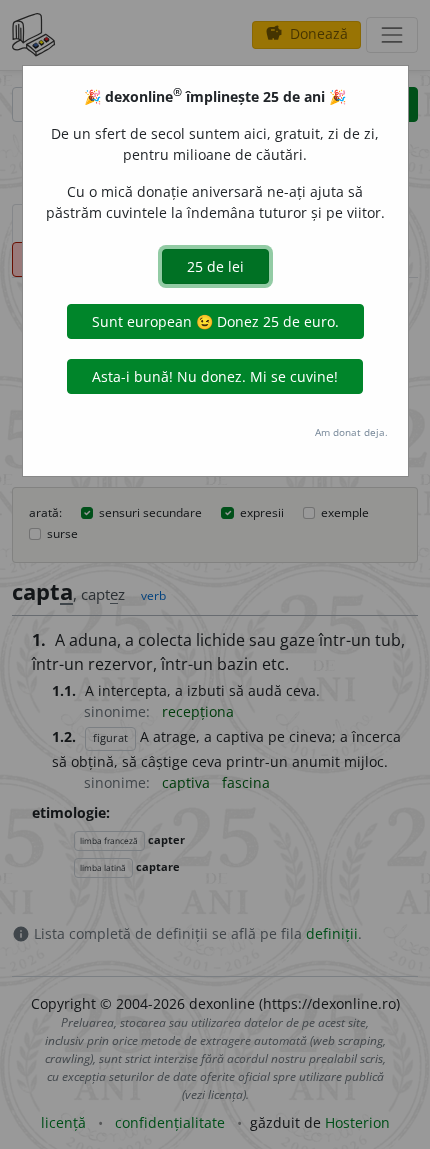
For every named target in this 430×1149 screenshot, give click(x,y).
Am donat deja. (351, 432)
